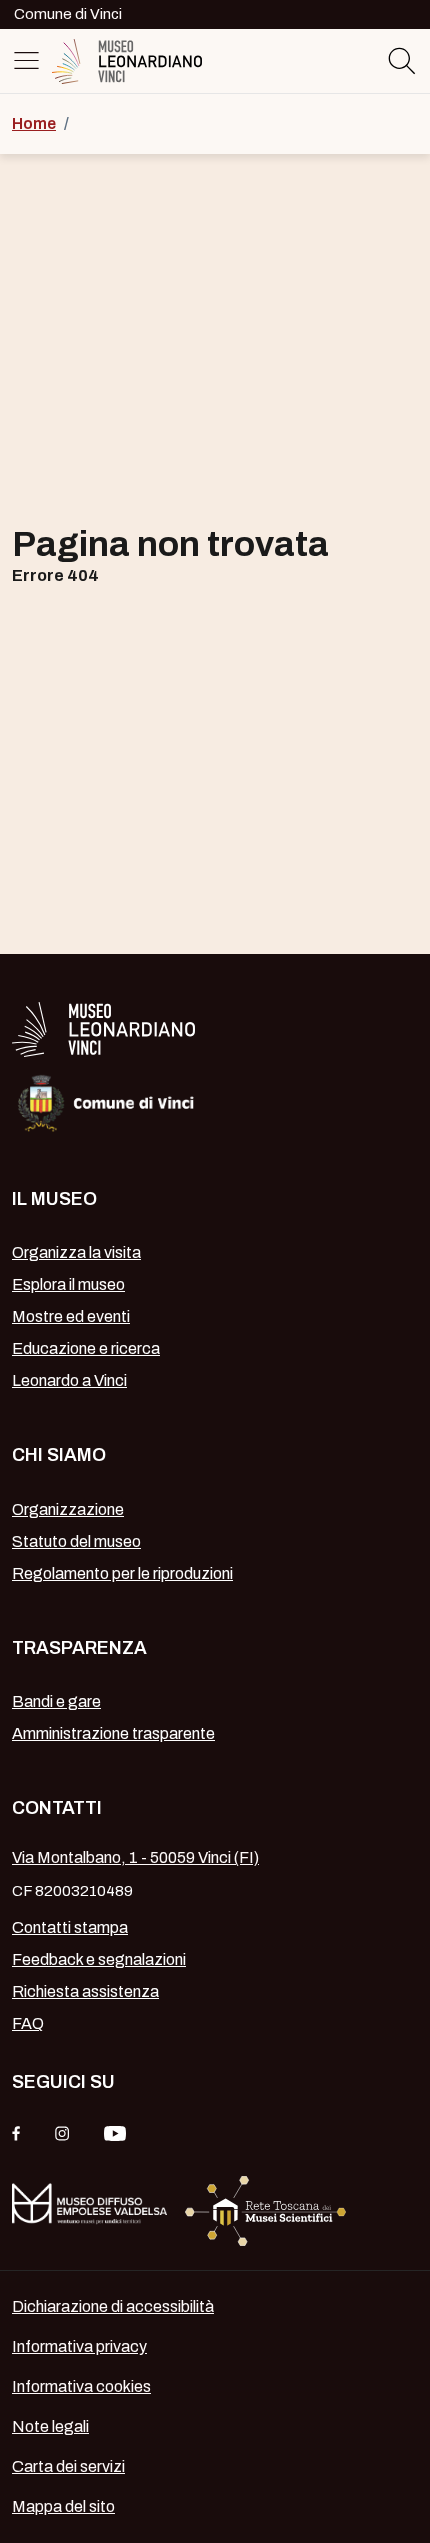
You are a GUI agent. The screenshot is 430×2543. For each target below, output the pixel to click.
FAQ (28, 2023)
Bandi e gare (56, 1701)
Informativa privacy (79, 2346)
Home (34, 123)
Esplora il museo (68, 1284)
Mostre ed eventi (71, 1316)
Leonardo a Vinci (69, 1380)
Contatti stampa (70, 1927)
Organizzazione (68, 1509)
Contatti (57, 1808)
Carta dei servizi (68, 2466)
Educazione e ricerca (86, 1348)
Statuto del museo (76, 1541)
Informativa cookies (81, 2386)
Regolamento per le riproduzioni (122, 1573)
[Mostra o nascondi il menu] (29, 60)
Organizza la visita (76, 1252)
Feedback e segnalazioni (99, 1959)
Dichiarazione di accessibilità (113, 2306)
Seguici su (63, 2082)
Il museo (54, 1199)
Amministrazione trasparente (113, 1733)
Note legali (50, 2426)
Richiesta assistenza (85, 1991)
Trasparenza (79, 1648)
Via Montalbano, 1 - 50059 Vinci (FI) (135, 1857)
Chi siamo (59, 1455)
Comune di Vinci (68, 14)
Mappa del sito (63, 2506)
